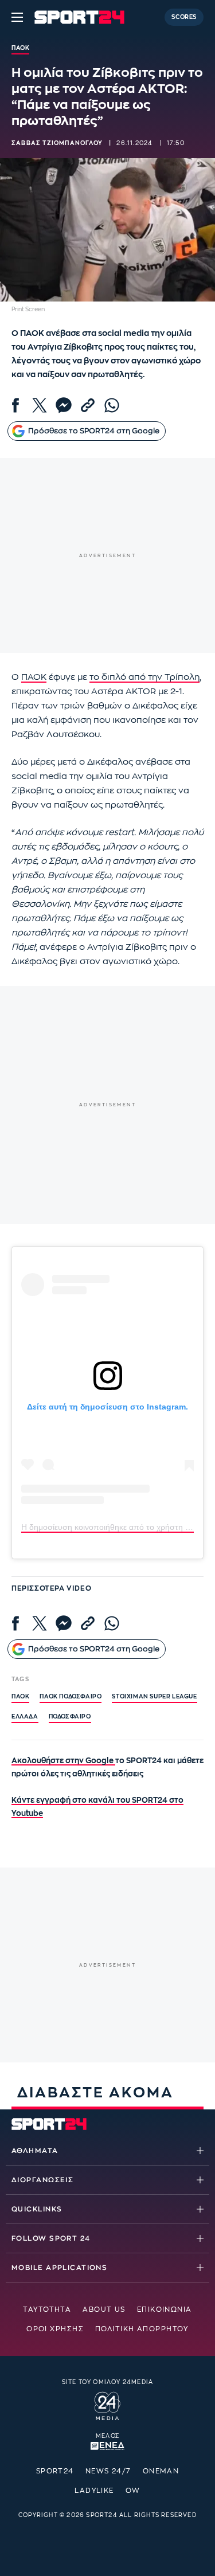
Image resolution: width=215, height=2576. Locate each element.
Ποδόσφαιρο (70, 1717)
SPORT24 (55, 2471)
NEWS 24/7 (108, 2471)
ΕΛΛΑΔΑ (25, 1717)
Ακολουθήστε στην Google (63, 1761)
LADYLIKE (94, 2491)
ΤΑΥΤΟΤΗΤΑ (47, 2309)
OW (133, 2491)
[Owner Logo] (107, 2405)
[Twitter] (40, 405)
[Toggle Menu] (17, 17)
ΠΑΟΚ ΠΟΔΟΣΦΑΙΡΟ (71, 1697)
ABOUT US (104, 2309)
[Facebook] (15, 405)
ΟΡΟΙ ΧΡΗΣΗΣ (55, 2329)
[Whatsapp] (112, 405)
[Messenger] (64, 405)
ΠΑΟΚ (34, 677)
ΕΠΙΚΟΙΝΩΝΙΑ (165, 2309)
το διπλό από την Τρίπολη (144, 677)
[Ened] (107, 2445)
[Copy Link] (88, 405)
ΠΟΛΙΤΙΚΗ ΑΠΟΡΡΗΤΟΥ (142, 2329)
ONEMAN (161, 2471)
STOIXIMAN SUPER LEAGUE (154, 1697)
